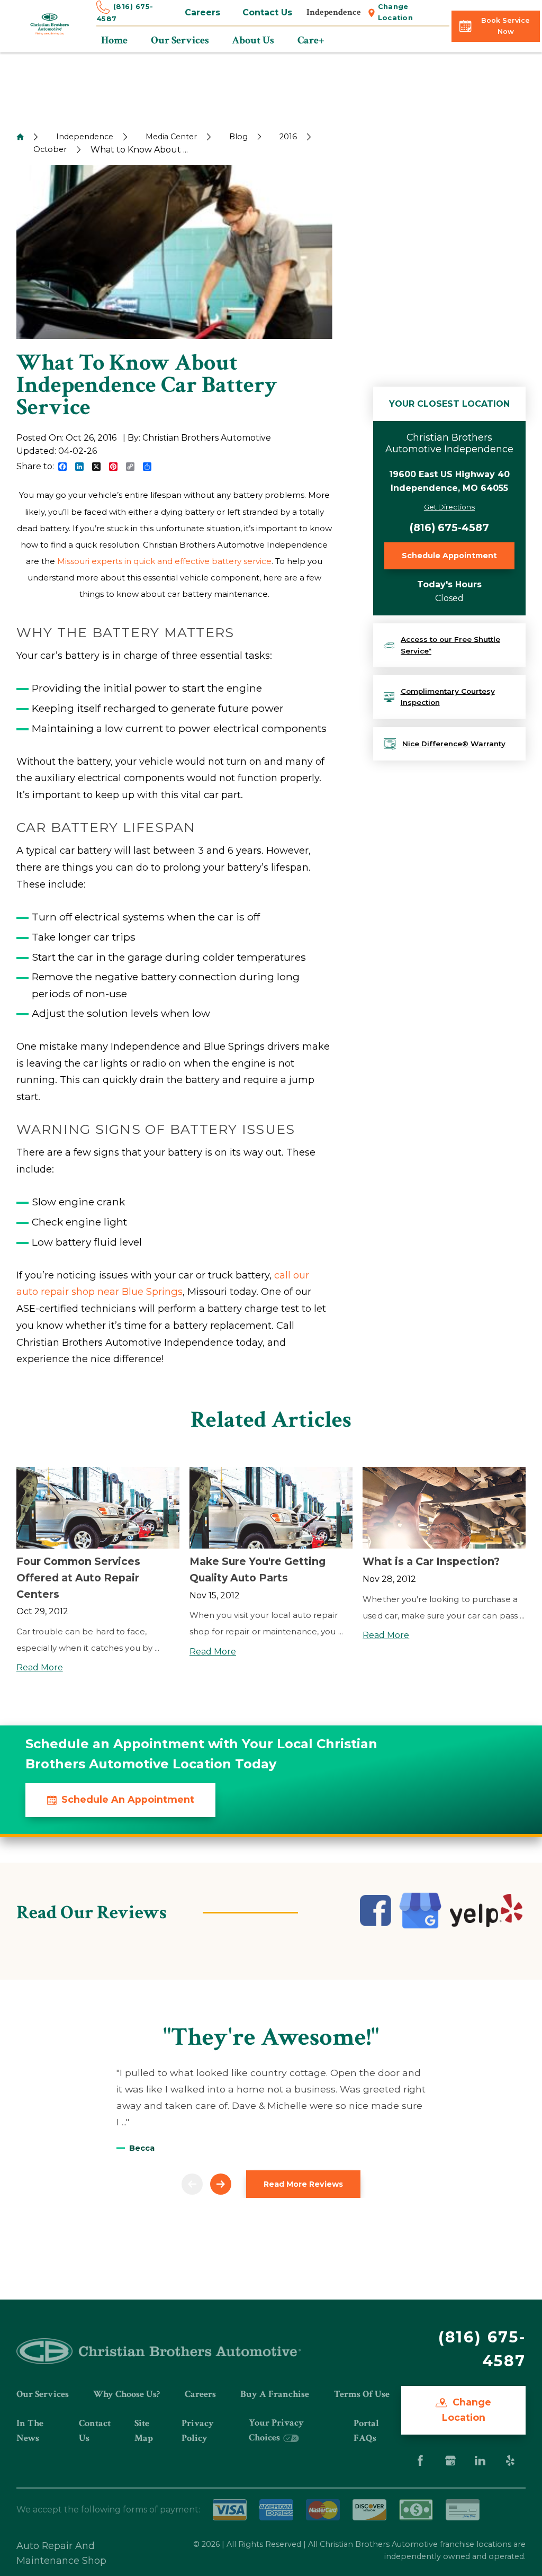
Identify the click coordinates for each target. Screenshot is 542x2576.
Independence (85, 137)
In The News (30, 2431)
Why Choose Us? (127, 2394)
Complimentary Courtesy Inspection (448, 697)
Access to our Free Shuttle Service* (450, 645)
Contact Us (267, 12)
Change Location (396, 12)
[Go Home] (20, 137)
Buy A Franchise (275, 2394)
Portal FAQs (366, 2431)
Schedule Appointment (449, 556)
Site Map (144, 2431)
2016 (288, 137)
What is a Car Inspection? (431, 1561)
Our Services (43, 2394)
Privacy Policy (198, 2431)
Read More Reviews (303, 2184)
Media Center (171, 137)
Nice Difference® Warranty (454, 744)
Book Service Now (505, 26)
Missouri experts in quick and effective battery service (164, 561)
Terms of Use (362, 2394)
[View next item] (221, 2184)
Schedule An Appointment (128, 1799)
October (50, 149)
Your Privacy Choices (276, 2430)
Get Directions (449, 507)
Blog (238, 137)
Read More (40, 1667)
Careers (202, 12)
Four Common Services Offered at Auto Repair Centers (78, 1577)
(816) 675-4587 (449, 527)
